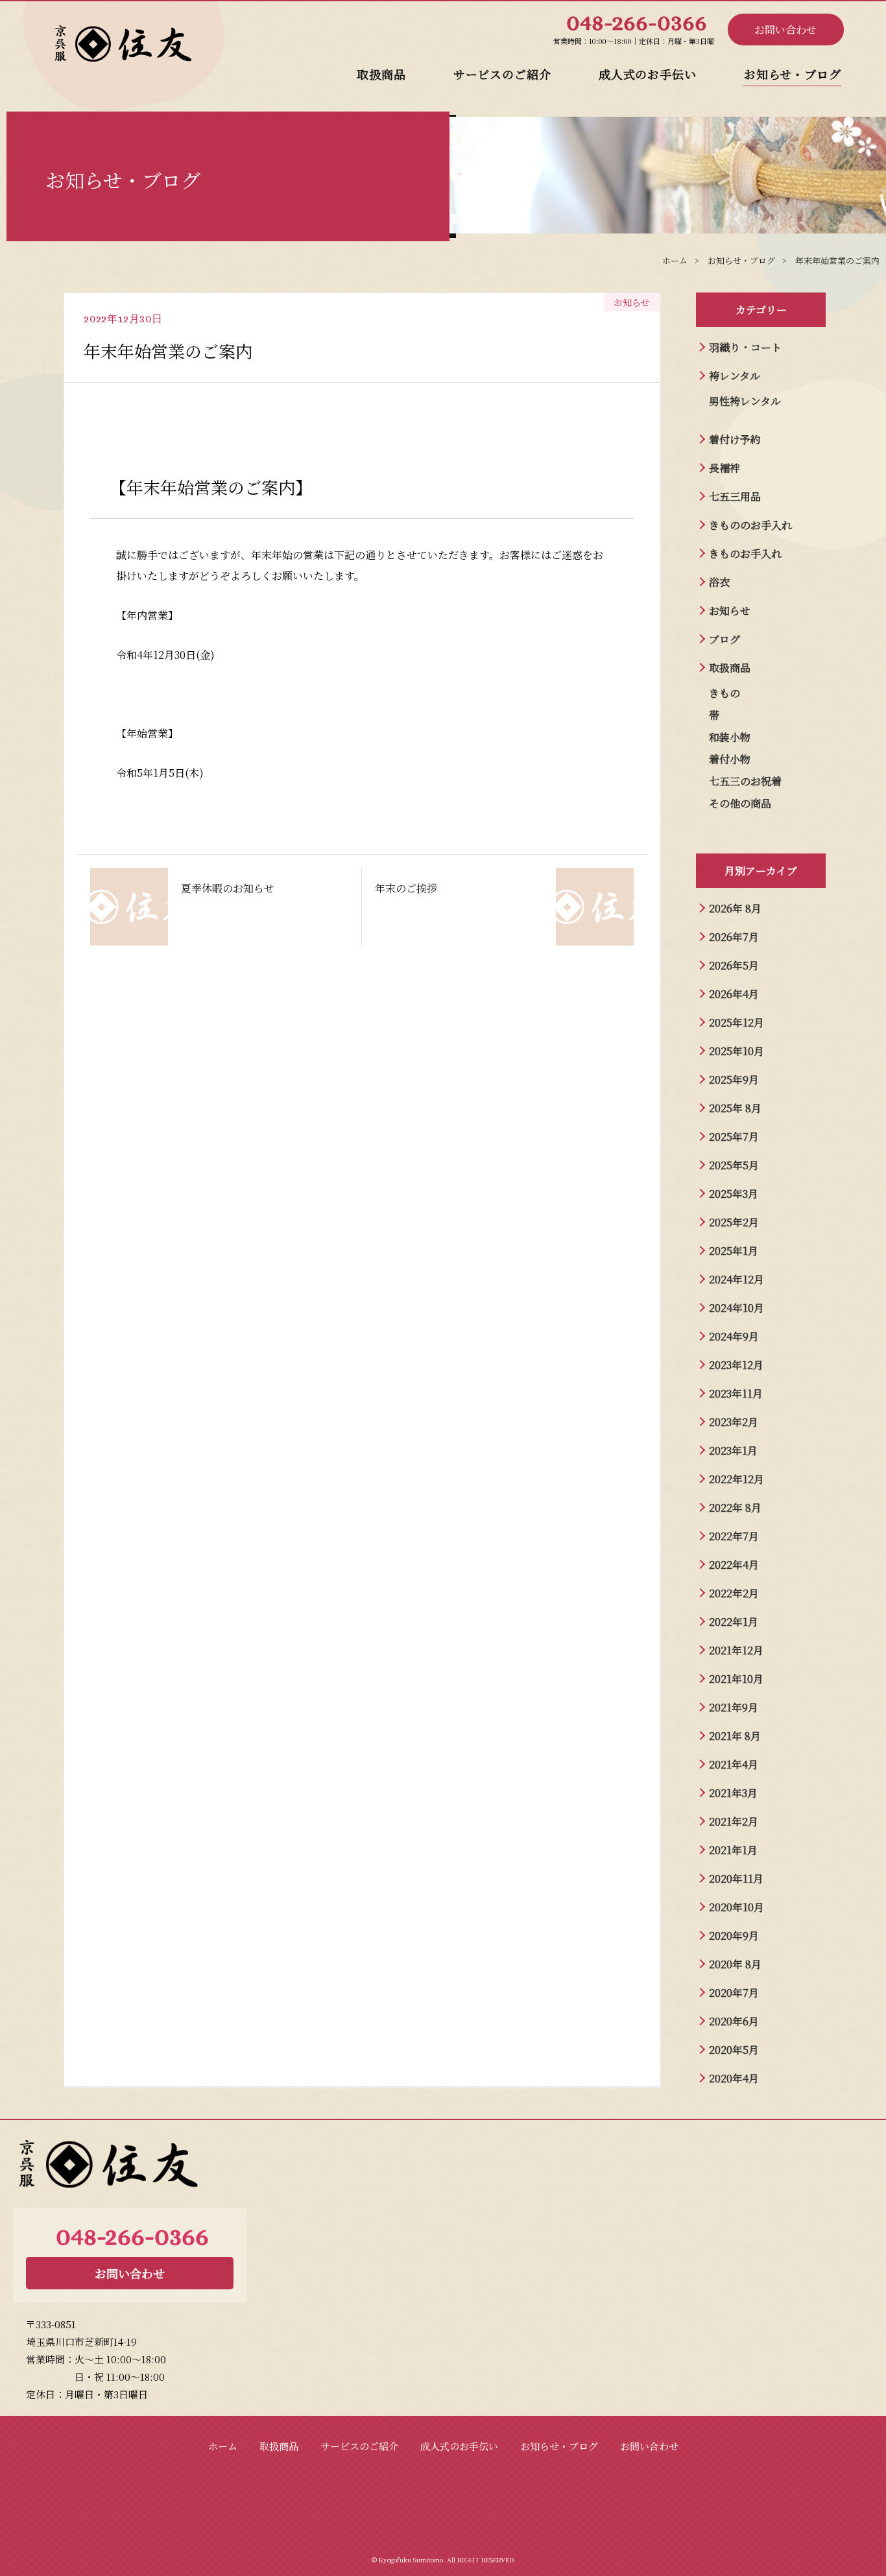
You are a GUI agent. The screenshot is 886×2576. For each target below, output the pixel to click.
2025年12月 (736, 1022)
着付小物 (730, 759)
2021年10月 (736, 1679)
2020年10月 (736, 1907)
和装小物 (730, 737)
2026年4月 (734, 994)
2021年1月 (733, 1850)
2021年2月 (734, 1821)
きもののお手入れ (750, 525)
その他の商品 (740, 803)
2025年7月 (734, 1137)
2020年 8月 (735, 1964)
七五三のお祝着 (745, 781)
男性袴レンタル (745, 401)
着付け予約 (735, 439)
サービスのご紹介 (502, 74)
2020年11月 (736, 1878)
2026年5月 (734, 965)
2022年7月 (734, 1536)
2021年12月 (736, 1650)
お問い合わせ (785, 30)
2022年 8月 (735, 1508)
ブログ (724, 639)
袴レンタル (735, 376)
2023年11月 (736, 1393)
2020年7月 (734, 1993)
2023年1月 (733, 1450)
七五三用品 (735, 496)
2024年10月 (736, 1308)
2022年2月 (734, 1593)
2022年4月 (734, 1565)
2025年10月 (736, 1051)
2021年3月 (733, 1793)
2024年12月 (736, 1279)
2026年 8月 (735, 908)
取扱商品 (381, 74)
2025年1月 (734, 1251)
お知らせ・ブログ (793, 74)
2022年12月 (736, 1479)
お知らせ (730, 611)
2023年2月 (734, 1422)
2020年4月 (734, 2078)
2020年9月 (734, 1936)
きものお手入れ (745, 554)
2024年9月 (734, 1336)
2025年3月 (734, 1194)
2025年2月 (734, 1222)
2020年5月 (734, 2050)
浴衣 (719, 582)
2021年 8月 (735, 1736)
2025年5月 (734, 1165)
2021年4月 (734, 1764)
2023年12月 (736, 1365)
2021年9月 (734, 1707)
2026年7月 (734, 937)
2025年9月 (734, 1079)
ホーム (223, 2446)
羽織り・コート (745, 347)
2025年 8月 (735, 1108)
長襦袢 (724, 468)
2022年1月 (734, 1622)
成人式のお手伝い (648, 74)
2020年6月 (734, 2021)
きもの (724, 693)
